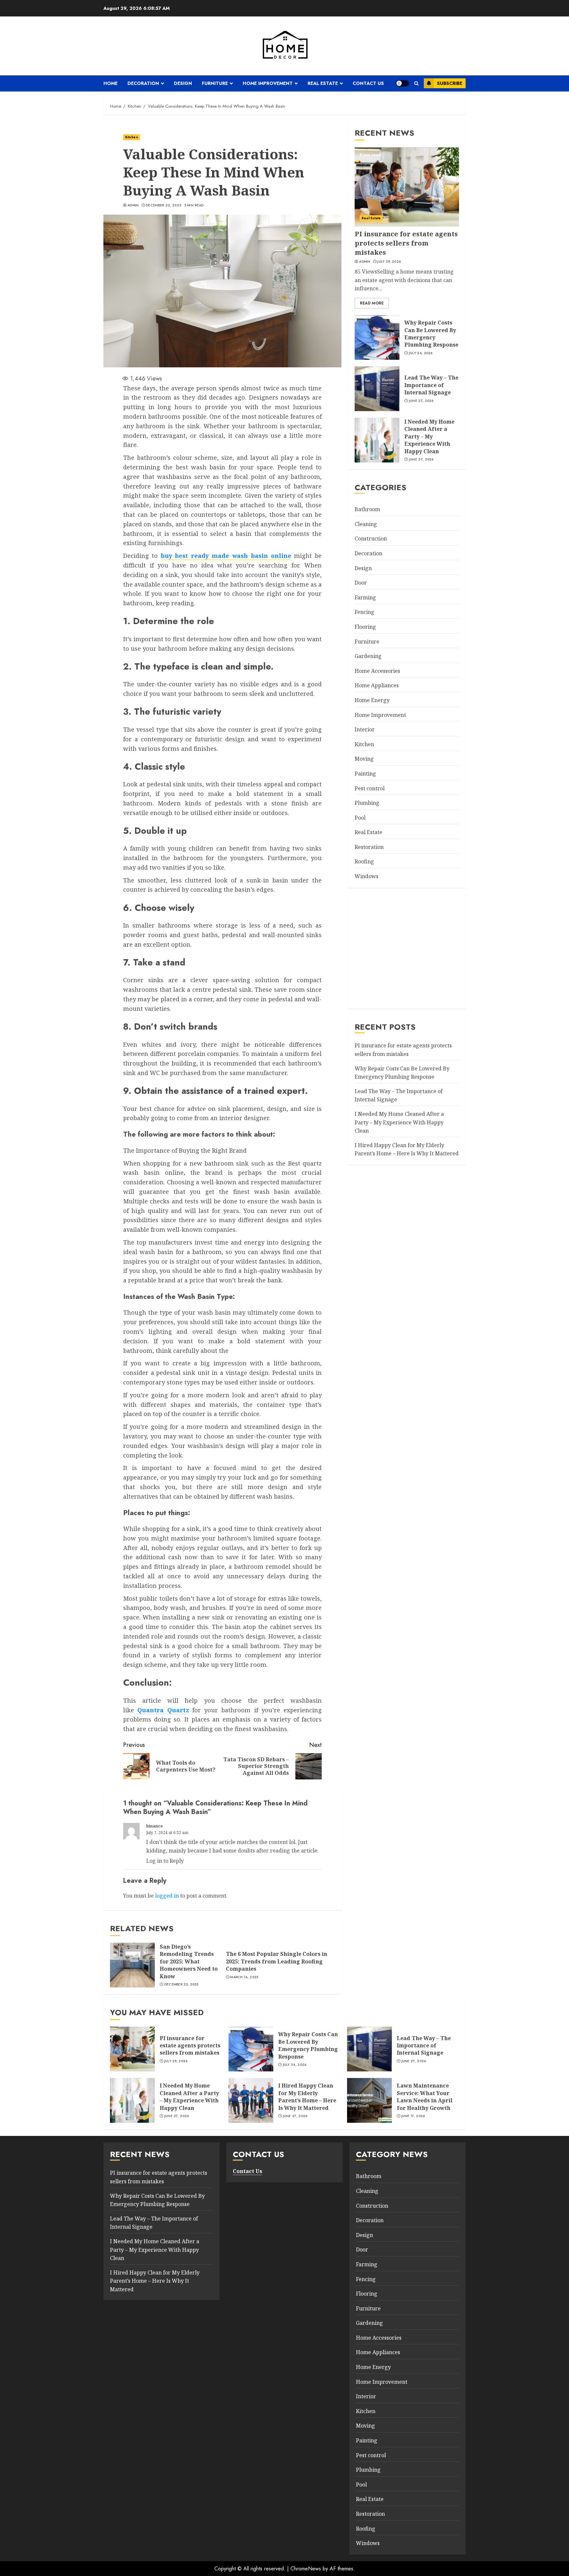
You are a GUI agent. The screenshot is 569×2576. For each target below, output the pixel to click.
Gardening (368, 656)
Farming (365, 597)
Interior (365, 729)
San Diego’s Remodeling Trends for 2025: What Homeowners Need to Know (189, 1961)
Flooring (365, 627)
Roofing (364, 862)
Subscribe (450, 83)
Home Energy (372, 700)
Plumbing (367, 803)
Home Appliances (377, 686)
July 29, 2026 (389, 262)
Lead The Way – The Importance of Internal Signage (431, 385)
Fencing (365, 612)
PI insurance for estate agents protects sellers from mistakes (406, 243)
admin (133, 205)
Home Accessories (377, 671)
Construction (371, 539)
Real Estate (323, 83)
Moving (364, 759)
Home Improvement (268, 83)
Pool (360, 818)
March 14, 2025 (244, 1977)
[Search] (416, 83)
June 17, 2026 (413, 2116)
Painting (365, 774)
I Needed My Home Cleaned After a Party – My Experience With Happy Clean (429, 436)
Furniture (215, 83)
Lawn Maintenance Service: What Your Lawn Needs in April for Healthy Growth (425, 2097)
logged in (167, 1896)
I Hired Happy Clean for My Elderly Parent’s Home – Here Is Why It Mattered (307, 2097)
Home (110, 83)
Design (183, 83)
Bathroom (367, 510)
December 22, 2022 (164, 205)
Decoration (143, 83)
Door (361, 583)
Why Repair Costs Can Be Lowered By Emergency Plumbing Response (431, 334)
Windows (366, 876)
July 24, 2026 (421, 353)
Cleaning (366, 524)
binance (154, 1826)
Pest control (370, 788)
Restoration (369, 847)
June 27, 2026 (421, 401)
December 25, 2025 (181, 1985)
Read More (372, 303)
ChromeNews (306, 2569)
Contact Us (368, 83)
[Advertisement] (407, 950)
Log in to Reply (165, 1861)
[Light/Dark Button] (402, 83)
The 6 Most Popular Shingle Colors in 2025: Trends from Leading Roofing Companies (277, 1961)
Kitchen (132, 137)
